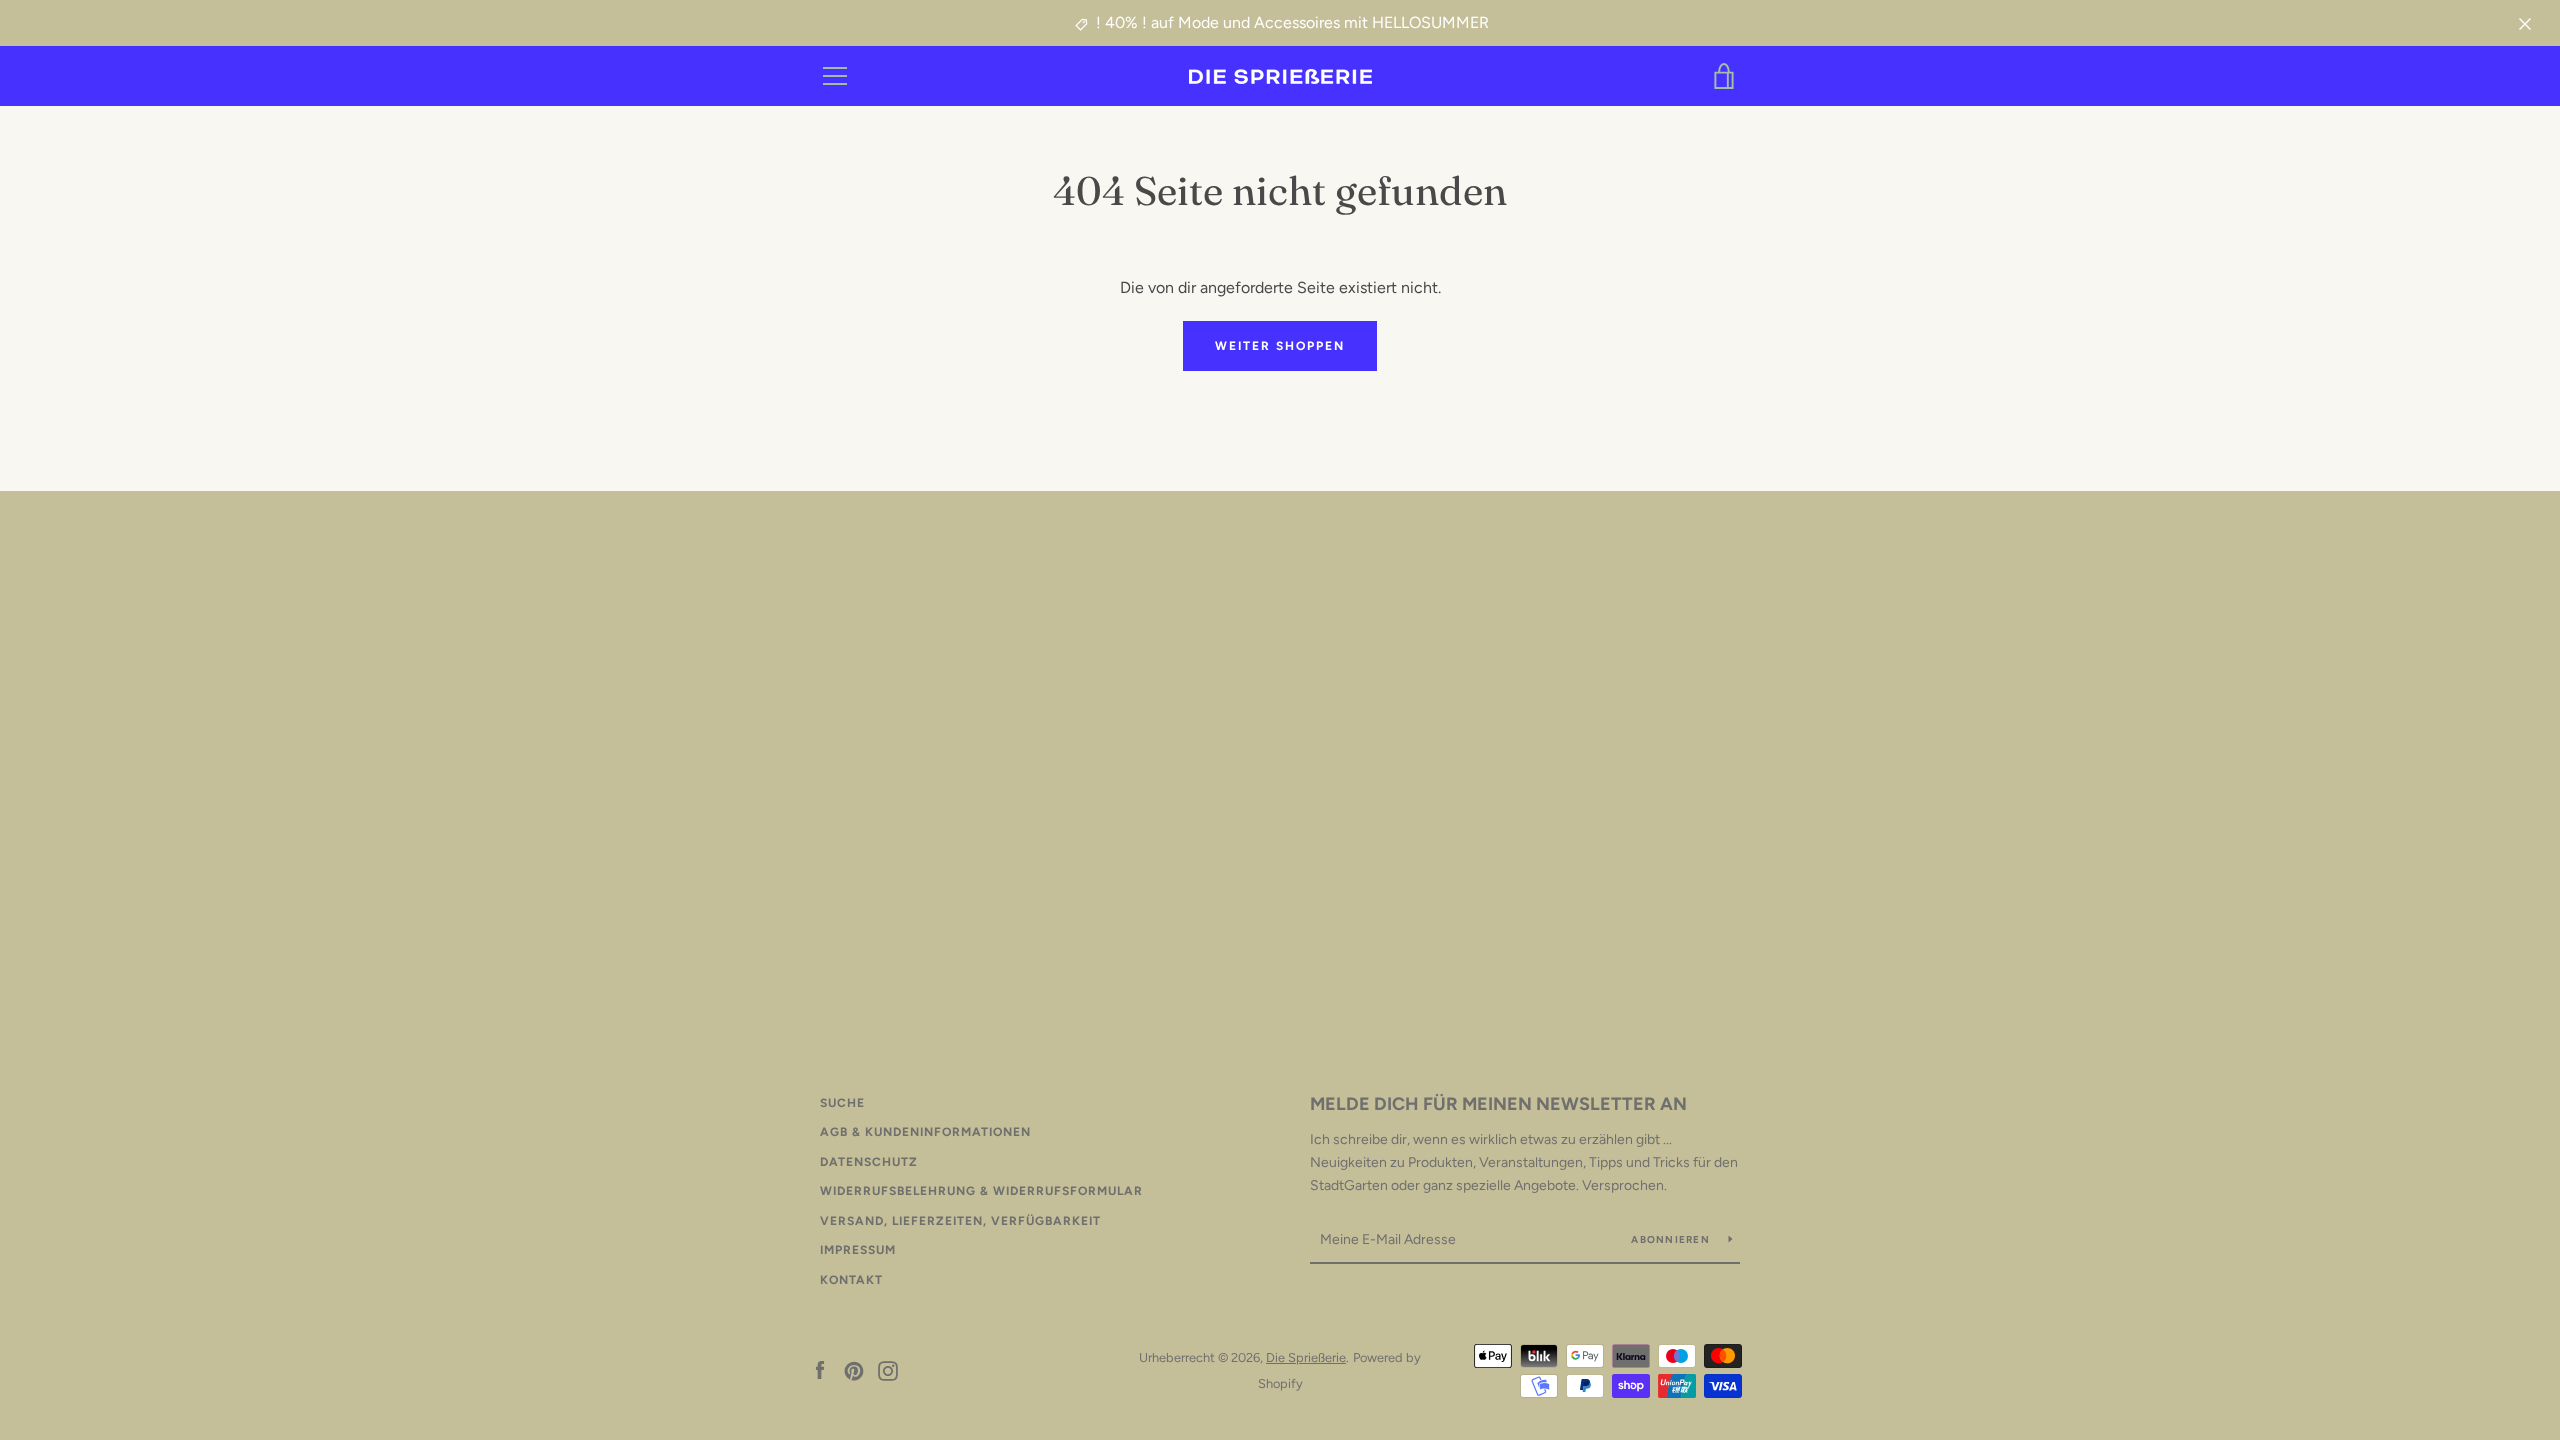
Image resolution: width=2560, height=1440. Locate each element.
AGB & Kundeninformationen (925, 1132)
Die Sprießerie (1306, 1357)
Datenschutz (869, 1162)
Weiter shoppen (1280, 346)
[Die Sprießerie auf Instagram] (888, 1369)
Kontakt (851, 1280)
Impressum (858, 1250)
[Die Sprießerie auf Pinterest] (854, 1369)
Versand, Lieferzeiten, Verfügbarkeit (960, 1221)
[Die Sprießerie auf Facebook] (820, 1369)
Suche (842, 1103)
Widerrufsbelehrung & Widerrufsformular (981, 1191)
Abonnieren (1672, 1239)
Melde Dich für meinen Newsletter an (1498, 1104)
